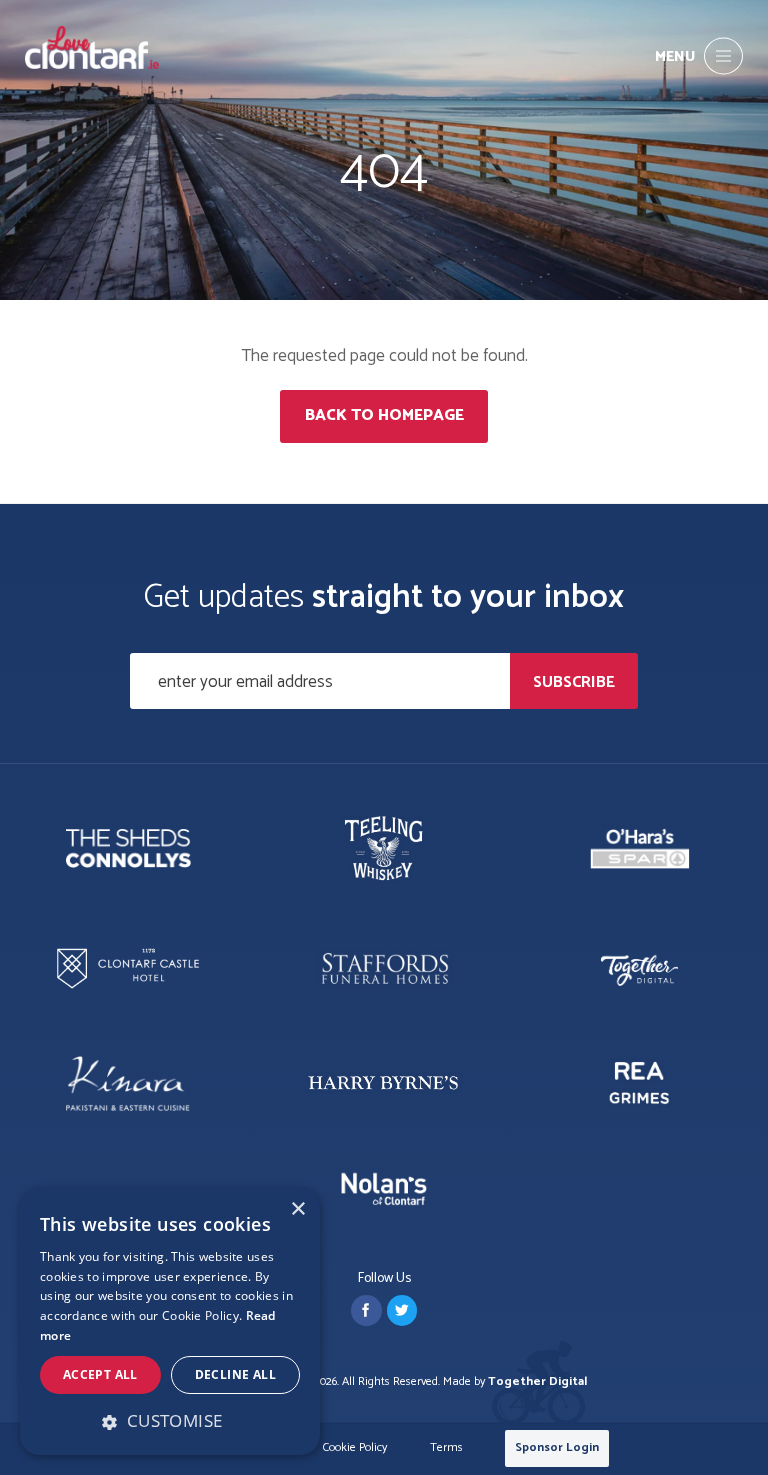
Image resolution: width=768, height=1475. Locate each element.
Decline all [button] (235, 1374)
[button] (170, 1421)
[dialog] (170, 1321)
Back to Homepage (384, 415)
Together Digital (537, 1381)
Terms (446, 1448)
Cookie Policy (355, 1448)
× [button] (297, 1209)
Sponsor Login (557, 1447)
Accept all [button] (100, 1374)
